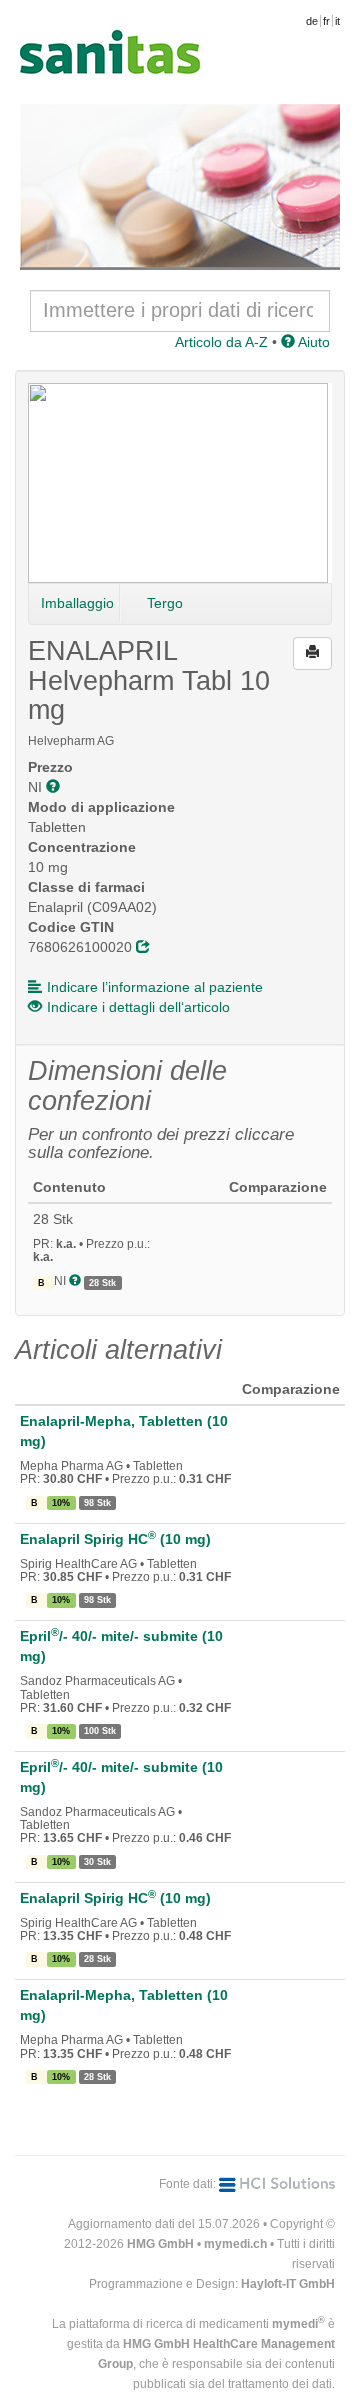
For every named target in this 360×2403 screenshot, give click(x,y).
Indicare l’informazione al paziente (155, 987)
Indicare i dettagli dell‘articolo (138, 1007)
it (337, 21)
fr (326, 21)
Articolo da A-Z (221, 342)
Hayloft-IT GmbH (288, 2284)
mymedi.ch (235, 2244)
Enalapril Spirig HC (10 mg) (115, 1539)
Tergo (165, 603)
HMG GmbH (160, 2244)
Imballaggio (77, 603)
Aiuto (312, 342)
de (312, 21)
